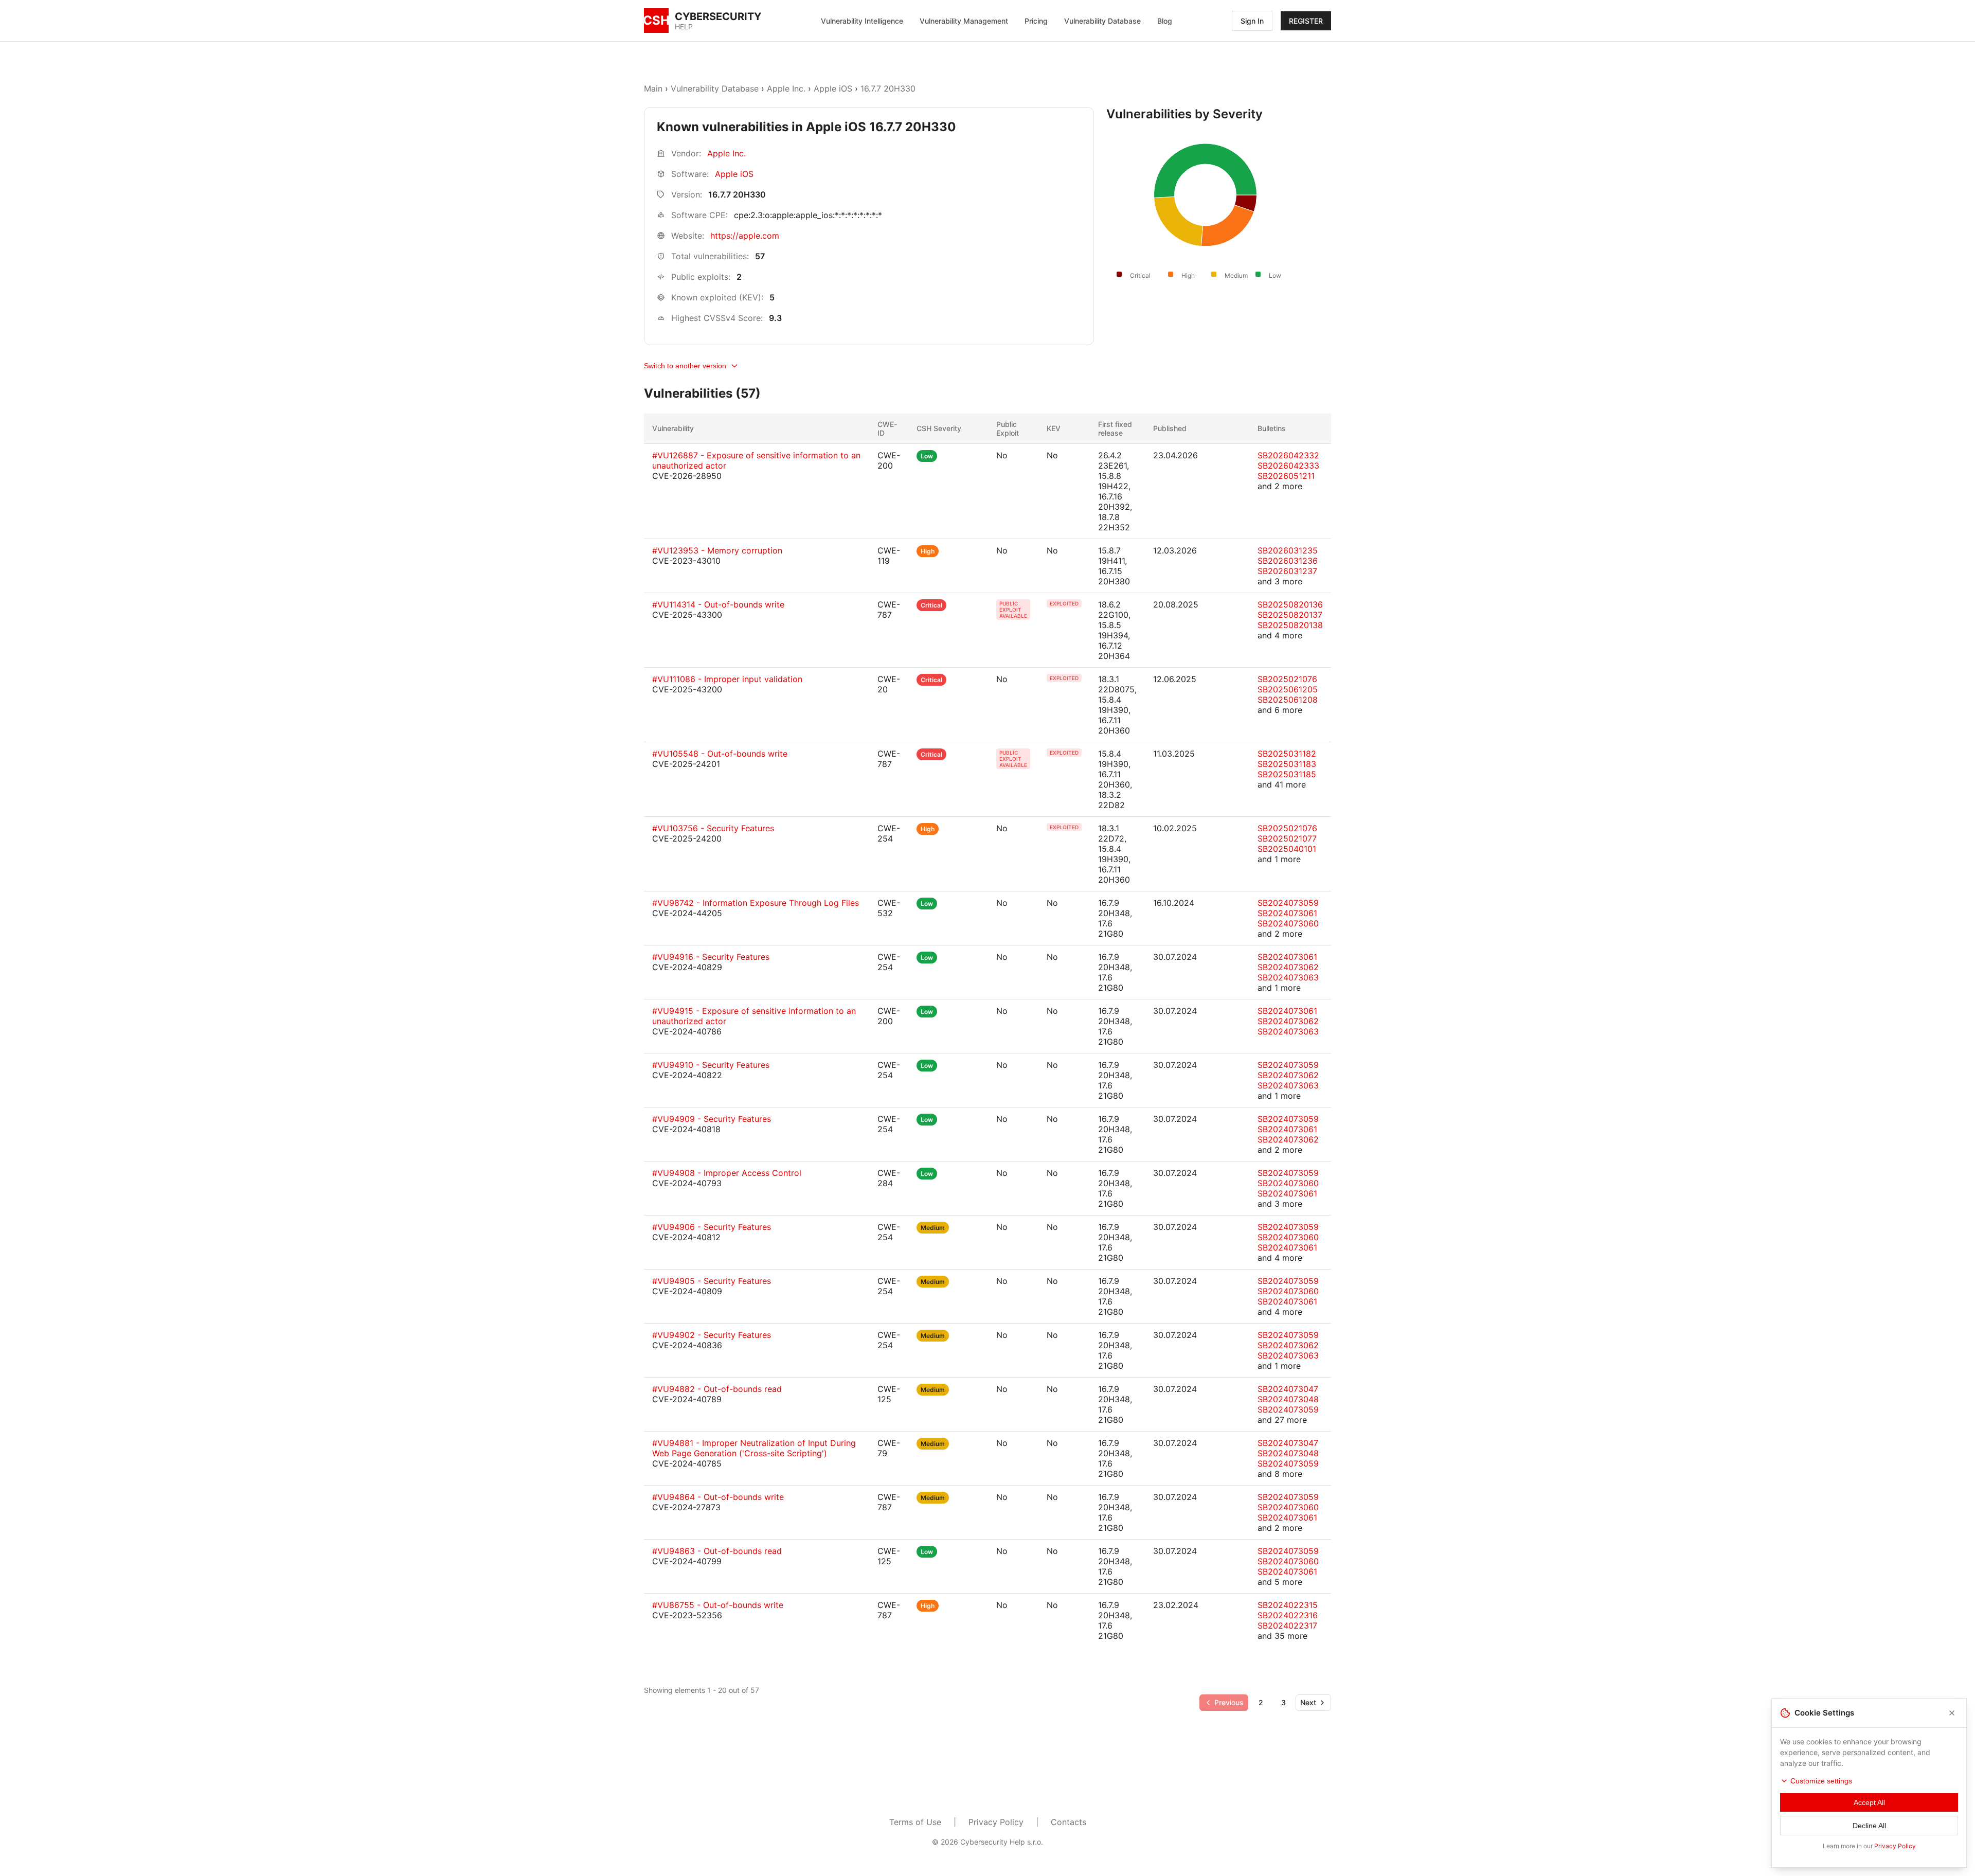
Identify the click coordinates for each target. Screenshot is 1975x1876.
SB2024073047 (1288, 1389)
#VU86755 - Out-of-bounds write (718, 1605)
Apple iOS (833, 88)
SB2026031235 (1288, 550)
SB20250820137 (1290, 615)
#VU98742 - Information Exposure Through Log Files (756, 903)
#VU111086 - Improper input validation (727, 679)
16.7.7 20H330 (888, 88)
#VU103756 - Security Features (713, 828)
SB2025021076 (1287, 679)
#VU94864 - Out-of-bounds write (718, 1497)
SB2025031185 (1287, 774)
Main (653, 88)
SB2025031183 (1287, 764)
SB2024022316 (1288, 1615)
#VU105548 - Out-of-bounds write (720, 754)
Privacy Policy (996, 1822)
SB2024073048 (1288, 1399)
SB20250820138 (1290, 625)
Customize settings (1821, 1781)
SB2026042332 (1288, 455)
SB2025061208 (1288, 700)
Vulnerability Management (964, 21)
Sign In (1252, 21)
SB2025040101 (1287, 849)
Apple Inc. (786, 88)
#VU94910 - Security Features (711, 1065)
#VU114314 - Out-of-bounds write (718, 604)
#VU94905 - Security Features (712, 1281)
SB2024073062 (1288, 967)
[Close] (1952, 1713)
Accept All (1869, 1802)
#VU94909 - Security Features (712, 1119)
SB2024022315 (1288, 1605)
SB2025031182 (1287, 754)
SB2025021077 (1287, 838)
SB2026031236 (1288, 561)
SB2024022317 (1287, 1625)
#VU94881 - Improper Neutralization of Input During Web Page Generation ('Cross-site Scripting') (754, 1448)
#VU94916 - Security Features (711, 957)
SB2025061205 (1288, 689)
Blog (1165, 21)
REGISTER (1306, 21)
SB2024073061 (1287, 913)
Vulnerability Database (1102, 21)
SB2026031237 (1287, 571)
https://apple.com (745, 236)
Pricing (1036, 21)
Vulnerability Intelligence (862, 21)
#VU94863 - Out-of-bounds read (717, 1551)
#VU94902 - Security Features (712, 1335)
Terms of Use (915, 1822)
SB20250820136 (1290, 604)
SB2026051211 (1286, 476)
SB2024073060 (1288, 923)
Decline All (1869, 1826)
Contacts (1069, 1822)
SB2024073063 (1288, 977)
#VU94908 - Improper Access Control (727, 1173)
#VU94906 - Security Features (712, 1227)
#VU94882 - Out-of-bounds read (717, 1389)
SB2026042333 (1288, 466)
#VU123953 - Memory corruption (717, 550)
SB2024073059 (1288, 903)
